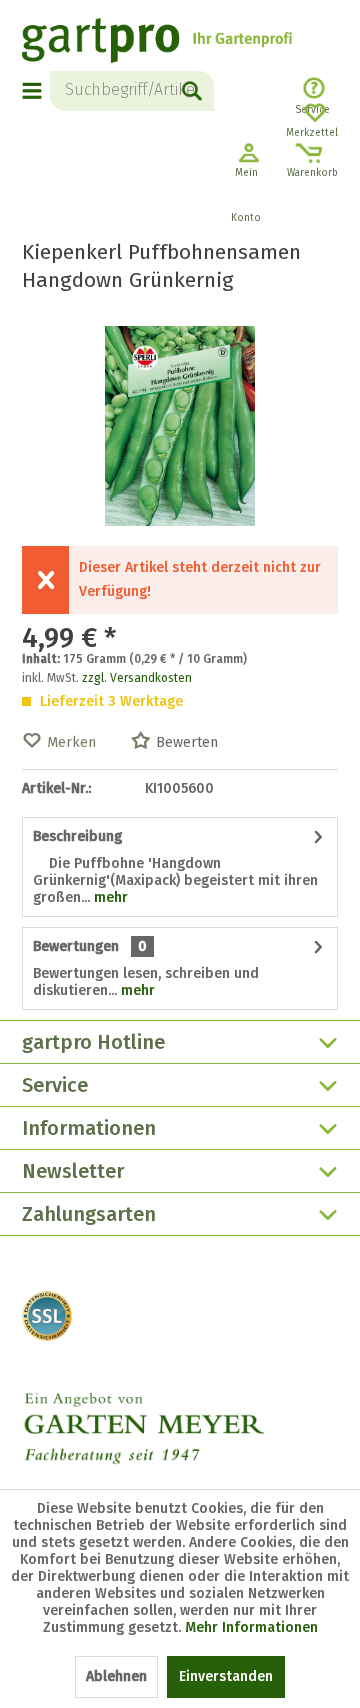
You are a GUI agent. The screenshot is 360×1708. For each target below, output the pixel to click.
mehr (109, 897)
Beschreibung (77, 836)
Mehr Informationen (251, 1627)
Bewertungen (76, 946)
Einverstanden (226, 1676)
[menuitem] (36, 91)
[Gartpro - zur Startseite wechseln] (157, 43)
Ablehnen (116, 1676)
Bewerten (187, 742)
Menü (33, 91)
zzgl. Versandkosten (137, 678)
